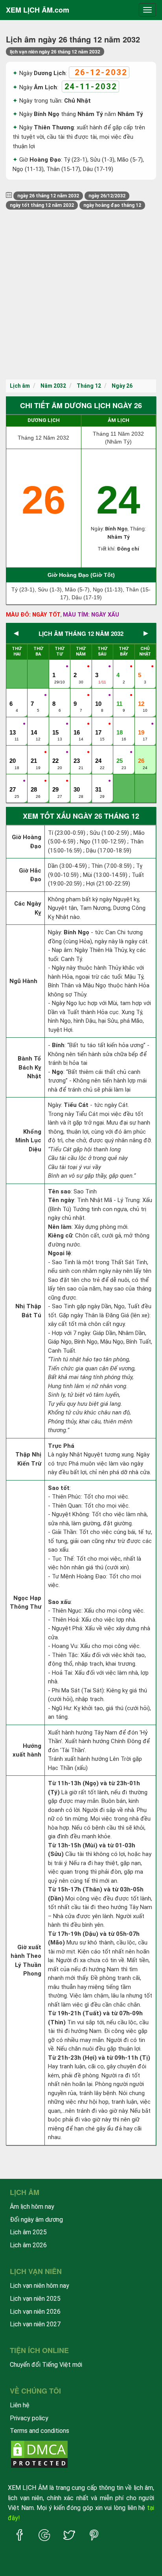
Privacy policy (29, 2418)
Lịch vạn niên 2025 (35, 2299)
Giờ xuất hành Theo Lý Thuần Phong (26, 1961)
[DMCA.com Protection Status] (39, 2454)
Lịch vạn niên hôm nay (40, 2286)
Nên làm (60, 1227)
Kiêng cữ (60, 1236)
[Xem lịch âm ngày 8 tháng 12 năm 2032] (56, 696)
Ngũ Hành (23, 981)
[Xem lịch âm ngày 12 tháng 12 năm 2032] (142, 696)
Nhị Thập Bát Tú (28, 1311)
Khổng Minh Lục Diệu (28, 1141)
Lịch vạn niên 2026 (35, 2312)
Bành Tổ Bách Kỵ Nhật (29, 1067)
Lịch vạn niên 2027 (35, 2324)
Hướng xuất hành (27, 1750)
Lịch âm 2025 (28, 2232)
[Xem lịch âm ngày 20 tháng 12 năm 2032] (13, 753)
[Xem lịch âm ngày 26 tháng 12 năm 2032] (142, 753)
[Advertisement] (81, 295)
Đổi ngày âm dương (36, 2220)
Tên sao (59, 1191)
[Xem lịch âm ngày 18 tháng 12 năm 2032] (120, 724)
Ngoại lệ (60, 1253)
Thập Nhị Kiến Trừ (28, 1459)
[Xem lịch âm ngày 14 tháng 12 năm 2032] (35, 724)
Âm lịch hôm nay (32, 2207)
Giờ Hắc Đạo (30, 875)
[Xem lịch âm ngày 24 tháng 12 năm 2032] (99, 753)
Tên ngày (61, 1200)
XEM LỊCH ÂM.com (38, 10)
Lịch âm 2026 (28, 2245)
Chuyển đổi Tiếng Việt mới (46, 2365)
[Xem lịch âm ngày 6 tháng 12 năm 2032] (13, 696)
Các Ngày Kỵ (28, 908)
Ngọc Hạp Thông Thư (26, 1603)
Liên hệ (20, 2405)
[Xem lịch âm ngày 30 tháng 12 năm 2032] (77, 781)
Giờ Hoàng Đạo (27, 842)
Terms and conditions (40, 2431)
